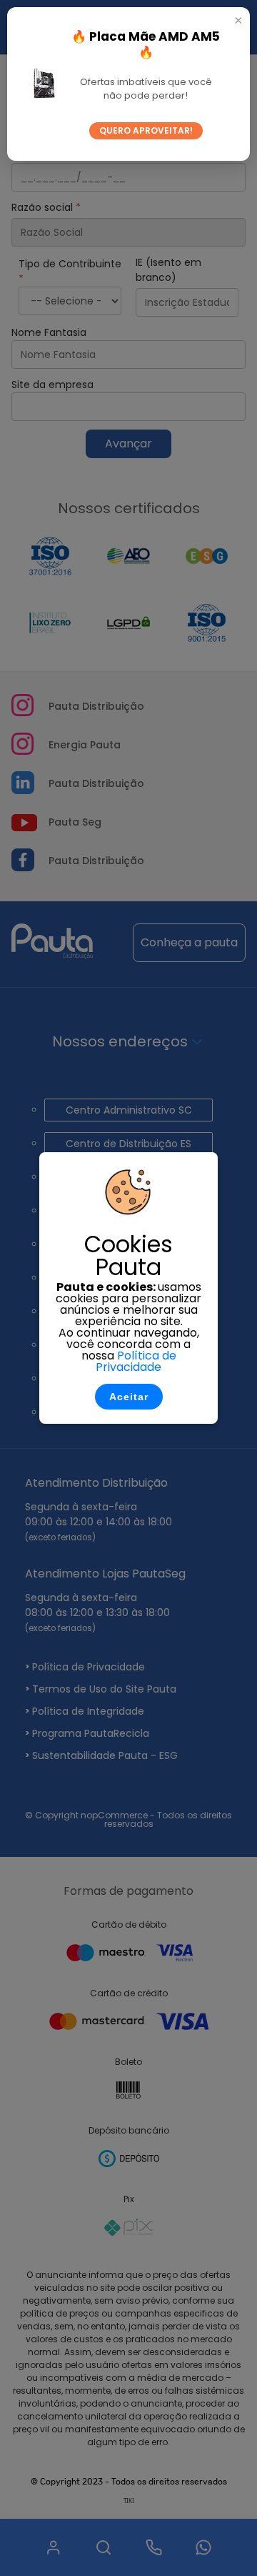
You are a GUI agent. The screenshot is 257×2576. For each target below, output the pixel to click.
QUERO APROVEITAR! (146, 130)
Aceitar (129, 1397)
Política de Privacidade (136, 1361)
